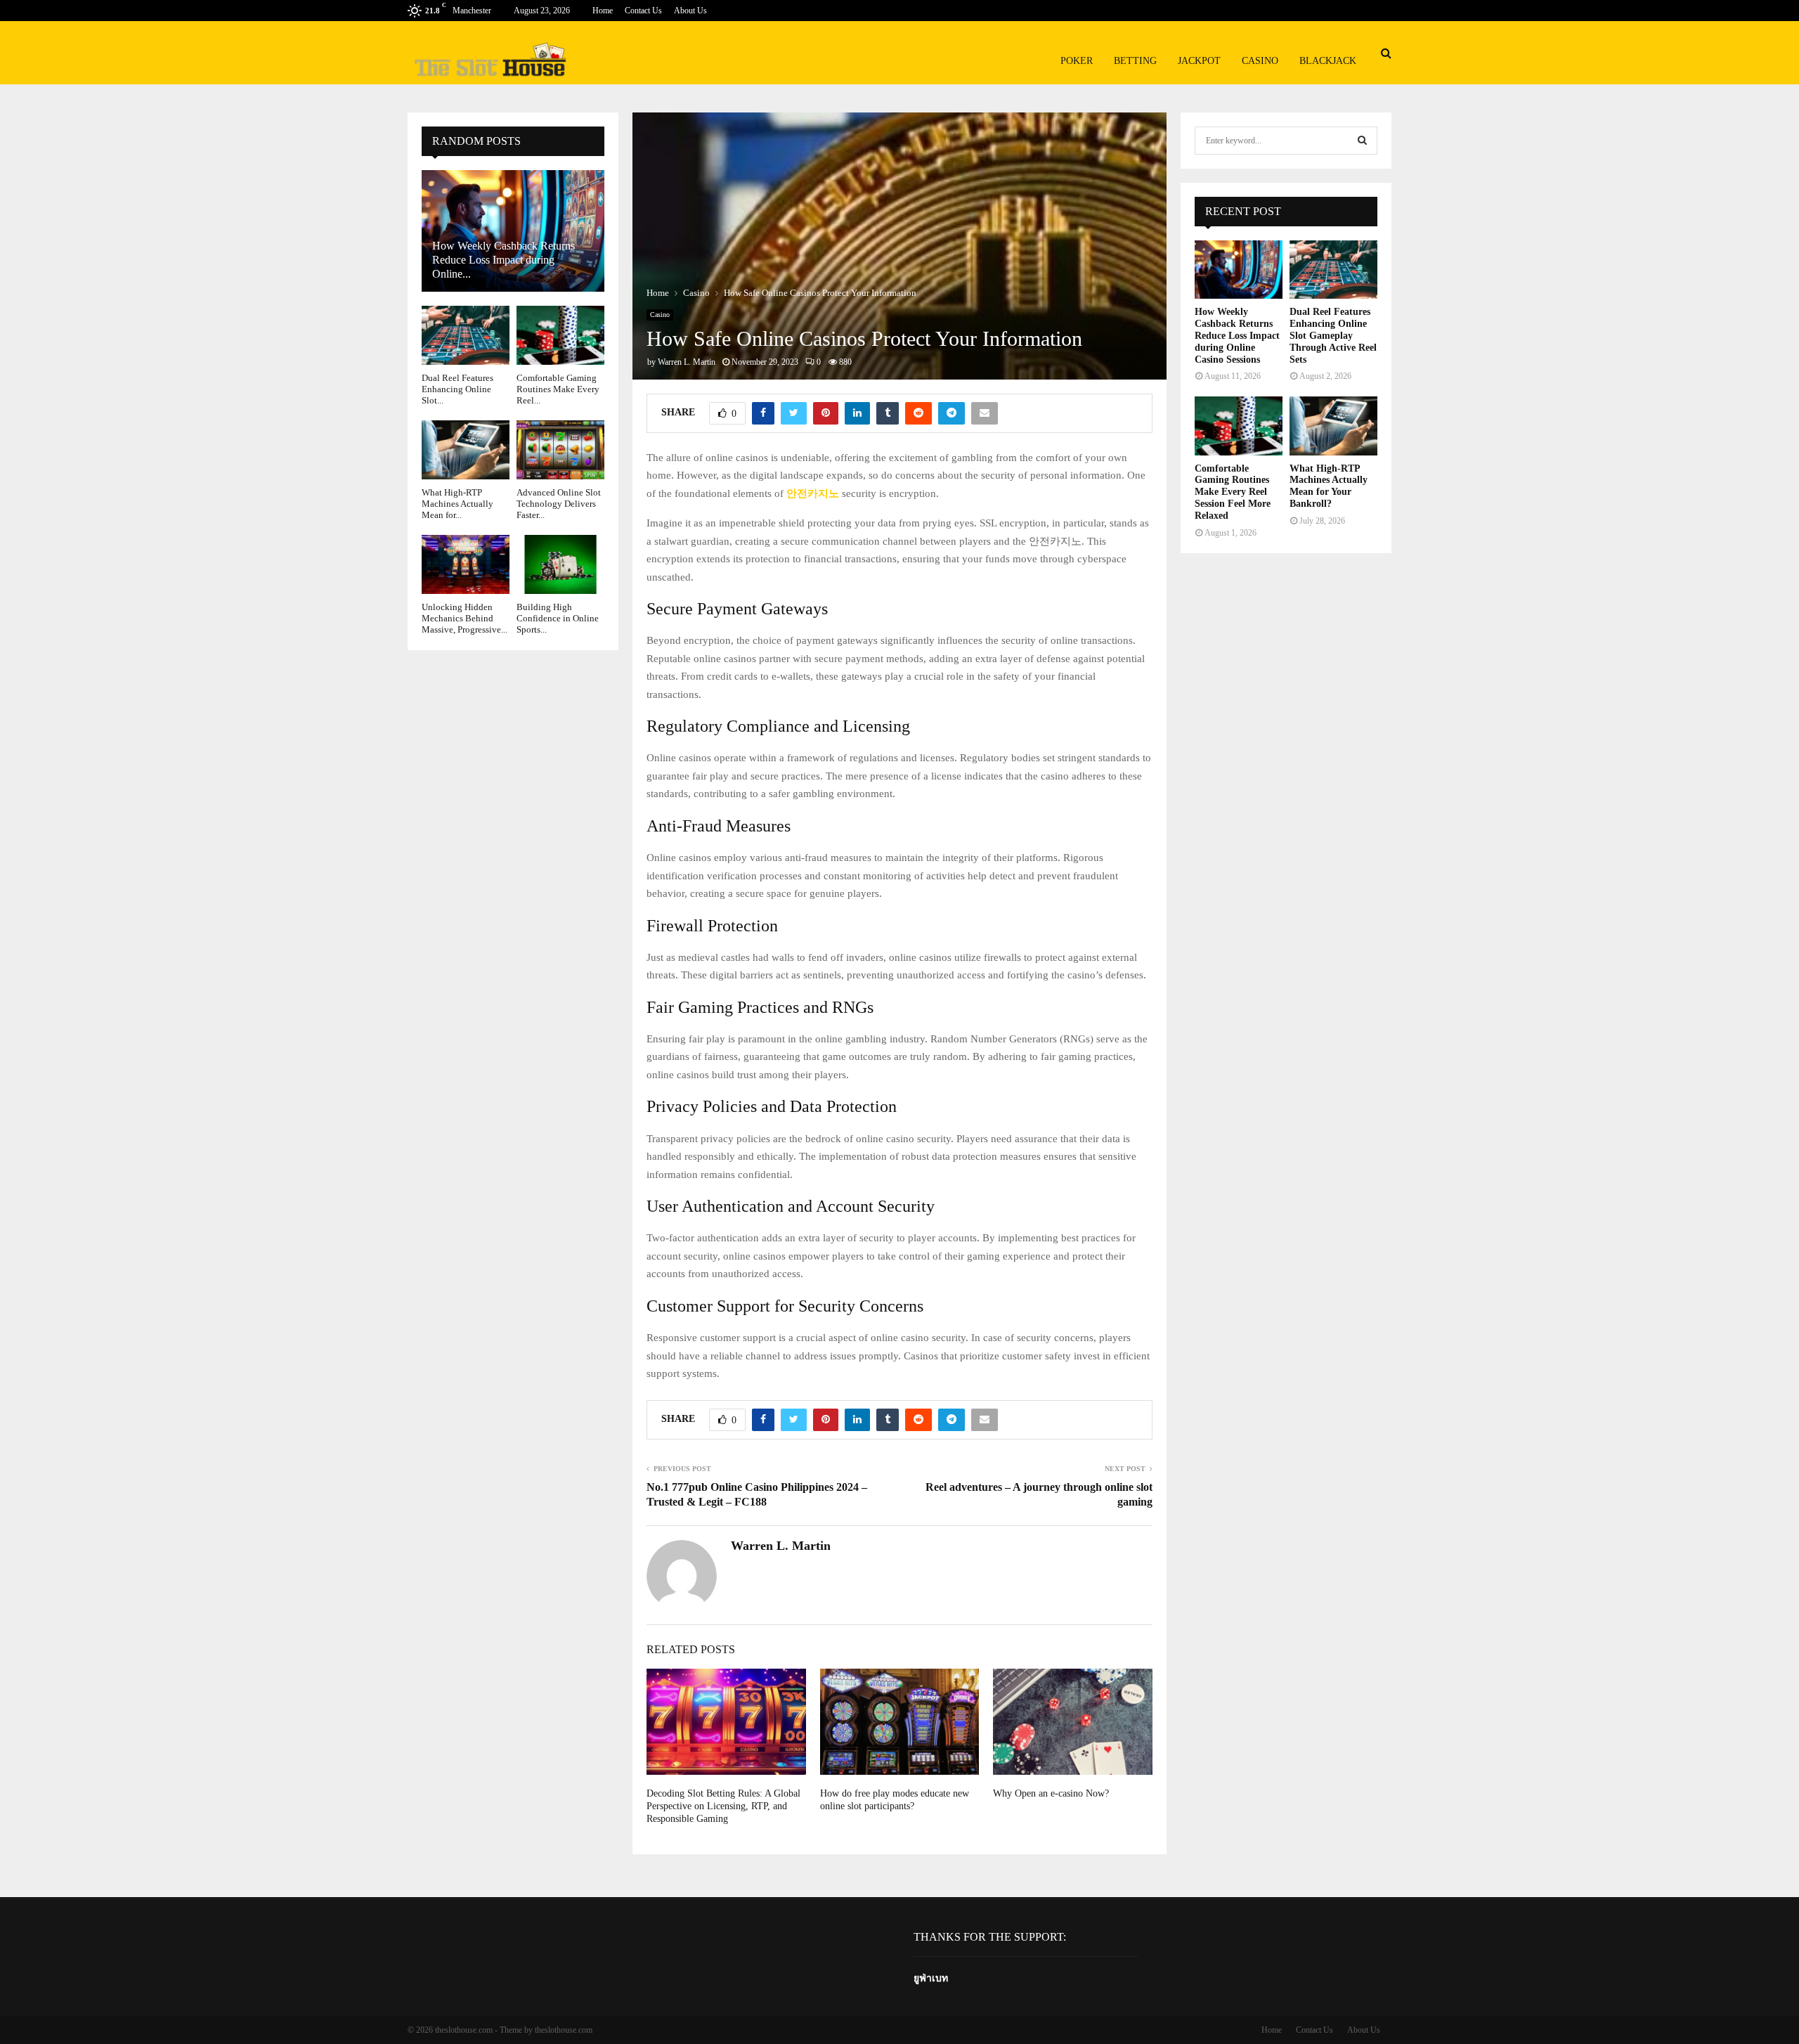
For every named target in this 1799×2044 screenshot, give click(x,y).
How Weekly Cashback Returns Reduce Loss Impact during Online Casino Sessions (1237, 335)
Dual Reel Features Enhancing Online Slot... (457, 389)
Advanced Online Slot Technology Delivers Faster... (559, 504)
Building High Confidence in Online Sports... (558, 619)
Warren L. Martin (687, 362)
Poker (1077, 61)
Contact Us (643, 11)
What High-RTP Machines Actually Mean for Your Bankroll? (1329, 486)
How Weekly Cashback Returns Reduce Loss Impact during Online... (504, 260)
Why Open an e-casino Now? (1051, 1793)
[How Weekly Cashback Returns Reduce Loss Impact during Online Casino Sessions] (1239, 270)
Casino (1260, 61)
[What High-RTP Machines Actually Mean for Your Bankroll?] (466, 449)
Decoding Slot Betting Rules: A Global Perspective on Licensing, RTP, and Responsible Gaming (723, 1806)
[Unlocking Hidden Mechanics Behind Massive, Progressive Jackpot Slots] (466, 564)
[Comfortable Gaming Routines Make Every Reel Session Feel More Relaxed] (560, 335)
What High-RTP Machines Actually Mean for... (457, 504)
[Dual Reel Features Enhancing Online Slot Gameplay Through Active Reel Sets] (466, 335)
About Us (690, 11)
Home (603, 11)
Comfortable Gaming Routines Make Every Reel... (558, 389)
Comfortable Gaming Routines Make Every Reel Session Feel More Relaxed (1233, 492)
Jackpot (1199, 61)
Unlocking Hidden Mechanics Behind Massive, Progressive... (465, 619)
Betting (1135, 61)
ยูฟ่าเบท (931, 1978)
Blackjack (1328, 61)
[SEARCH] (1362, 141)
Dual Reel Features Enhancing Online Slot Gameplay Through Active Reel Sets (1333, 335)
